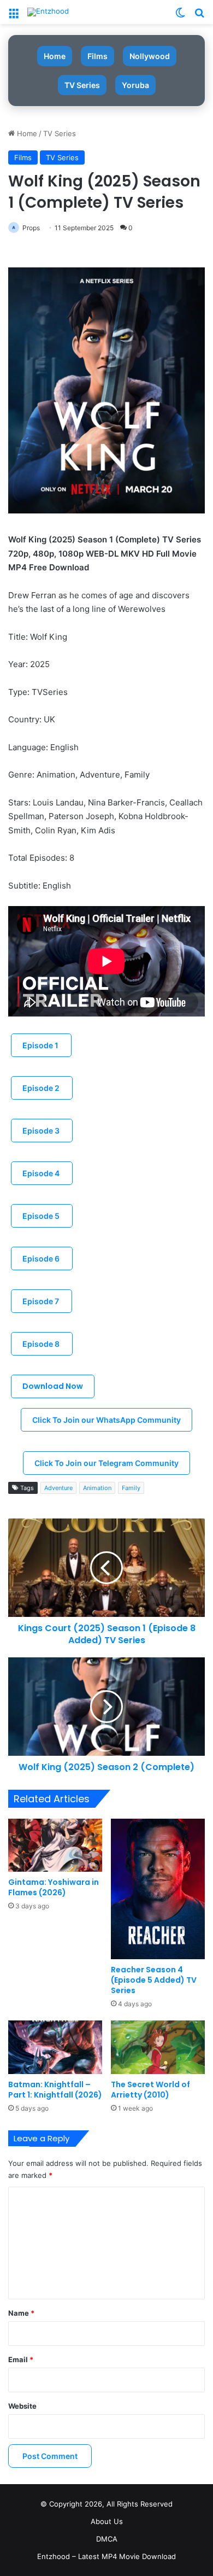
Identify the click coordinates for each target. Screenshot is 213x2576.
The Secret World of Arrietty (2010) (150, 2090)
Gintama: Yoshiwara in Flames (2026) (54, 1887)
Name (21, 2313)
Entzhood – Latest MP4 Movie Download (106, 2556)
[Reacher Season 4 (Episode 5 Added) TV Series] (158, 1889)
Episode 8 (42, 1344)
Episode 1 (41, 1045)
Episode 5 (42, 1216)
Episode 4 (42, 1173)
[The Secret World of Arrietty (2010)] (158, 2047)
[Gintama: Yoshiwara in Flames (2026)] (55, 1845)
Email (21, 2359)
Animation (97, 1488)
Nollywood (150, 56)
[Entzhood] (48, 12)
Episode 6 (42, 1258)
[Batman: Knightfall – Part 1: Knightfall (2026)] (55, 2047)
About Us (107, 2521)
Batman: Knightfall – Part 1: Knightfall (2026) (55, 2090)
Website (22, 2406)
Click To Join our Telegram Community (106, 1463)
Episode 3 (42, 1131)
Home (55, 56)
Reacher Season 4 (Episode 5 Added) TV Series (154, 1980)
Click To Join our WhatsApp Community (106, 1420)
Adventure (58, 1488)
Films (97, 56)
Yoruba (135, 85)
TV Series (82, 85)
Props (31, 228)
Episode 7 (42, 1301)
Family (131, 1488)
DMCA (107, 2539)
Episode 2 (42, 1088)
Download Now (53, 1386)
